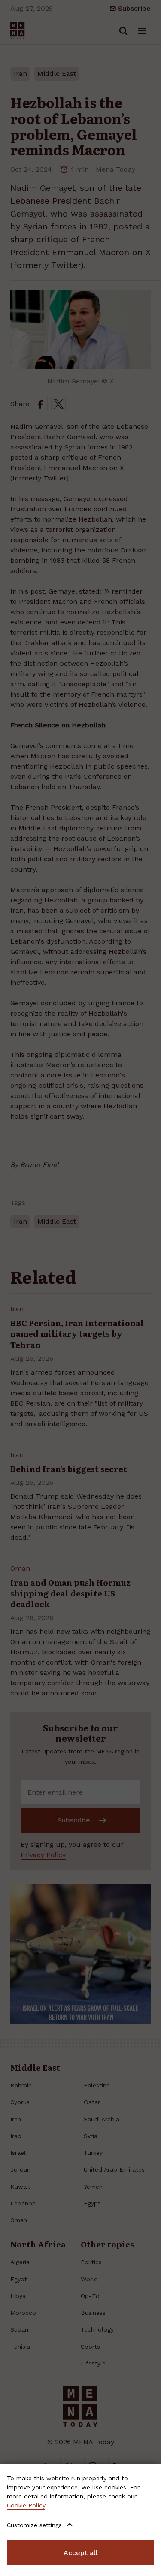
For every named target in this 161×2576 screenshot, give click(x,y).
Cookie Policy (26, 2505)
